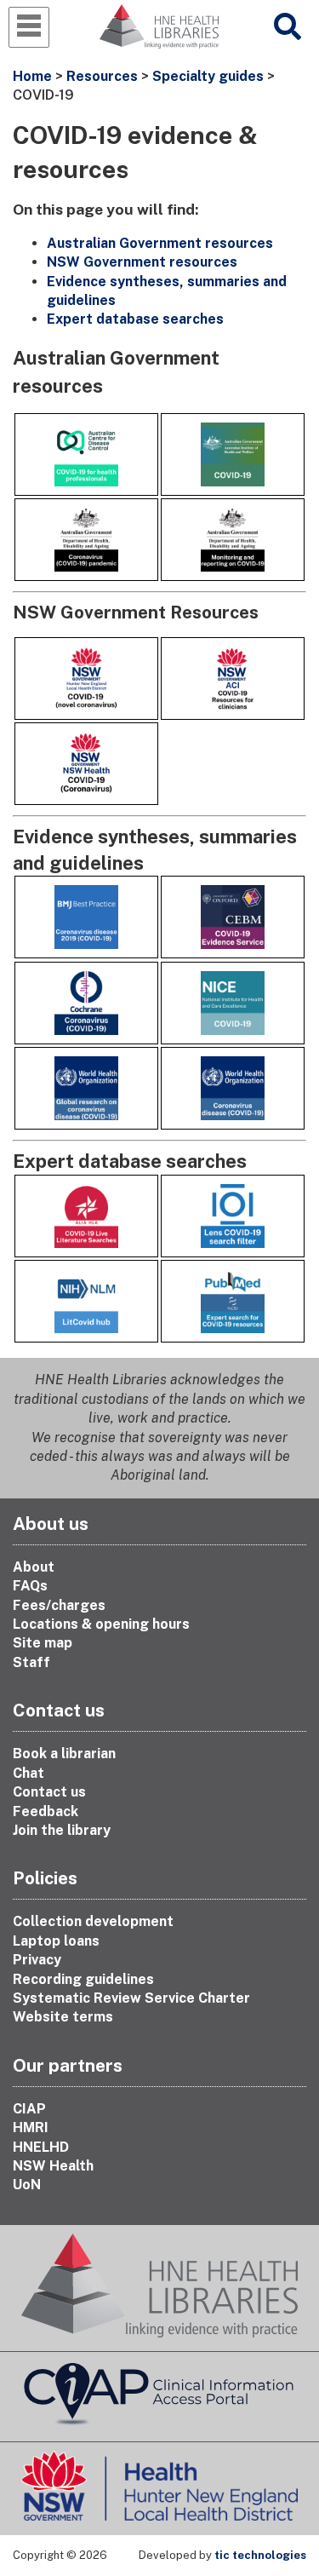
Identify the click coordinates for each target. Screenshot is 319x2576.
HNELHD (41, 2147)
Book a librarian (64, 1754)
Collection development (93, 1921)
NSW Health (53, 2166)
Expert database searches (135, 319)
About (34, 1567)
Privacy (37, 1960)
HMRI (31, 2127)
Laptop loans (56, 1941)
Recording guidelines (83, 1979)
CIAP (29, 2109)
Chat (28, 1773)
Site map (43, 1643)
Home (32, 76)
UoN (27, 2185)
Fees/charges (59, 1605)
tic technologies (260, 2555)
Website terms (63, 2017)
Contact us (49, 1792)
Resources (102, 76)
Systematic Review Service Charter (131, 1998)
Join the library (62, 1830)
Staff (31, 1662)
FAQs (30, 1586)
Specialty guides (208, 76)
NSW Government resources (142, 262)
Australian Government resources (160, 243)
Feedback (46, 1811)
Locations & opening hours (101, 1624)
